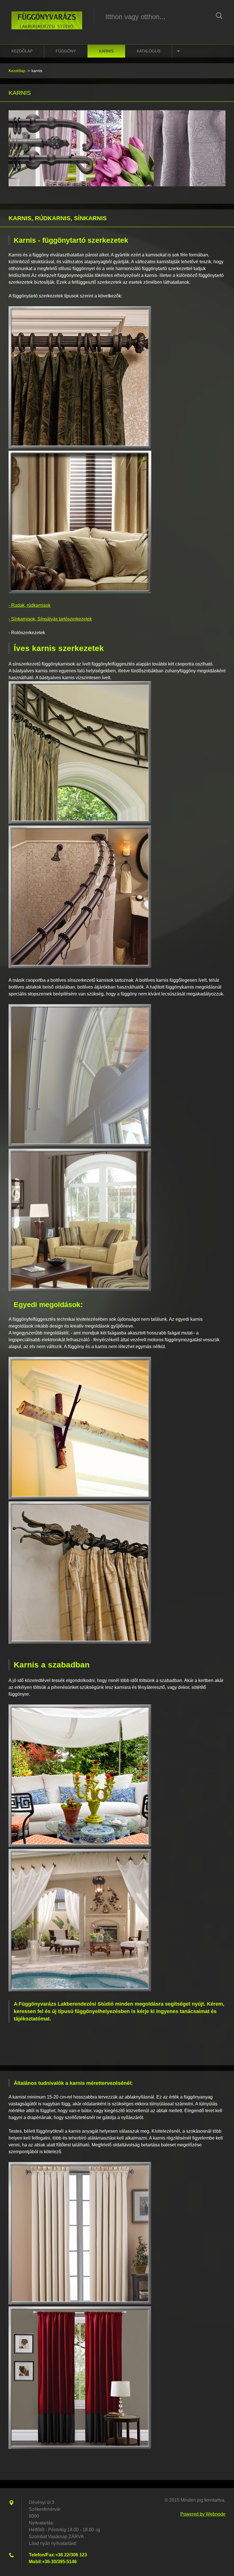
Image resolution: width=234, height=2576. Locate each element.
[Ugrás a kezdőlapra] (47, 17)
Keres (219, 17)
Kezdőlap (22, 51)
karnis (106, 51)
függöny (66, 51)
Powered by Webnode (203, 2514)
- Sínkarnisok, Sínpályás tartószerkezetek (50, 619)
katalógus (149, 51)
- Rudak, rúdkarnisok (30, 605)
